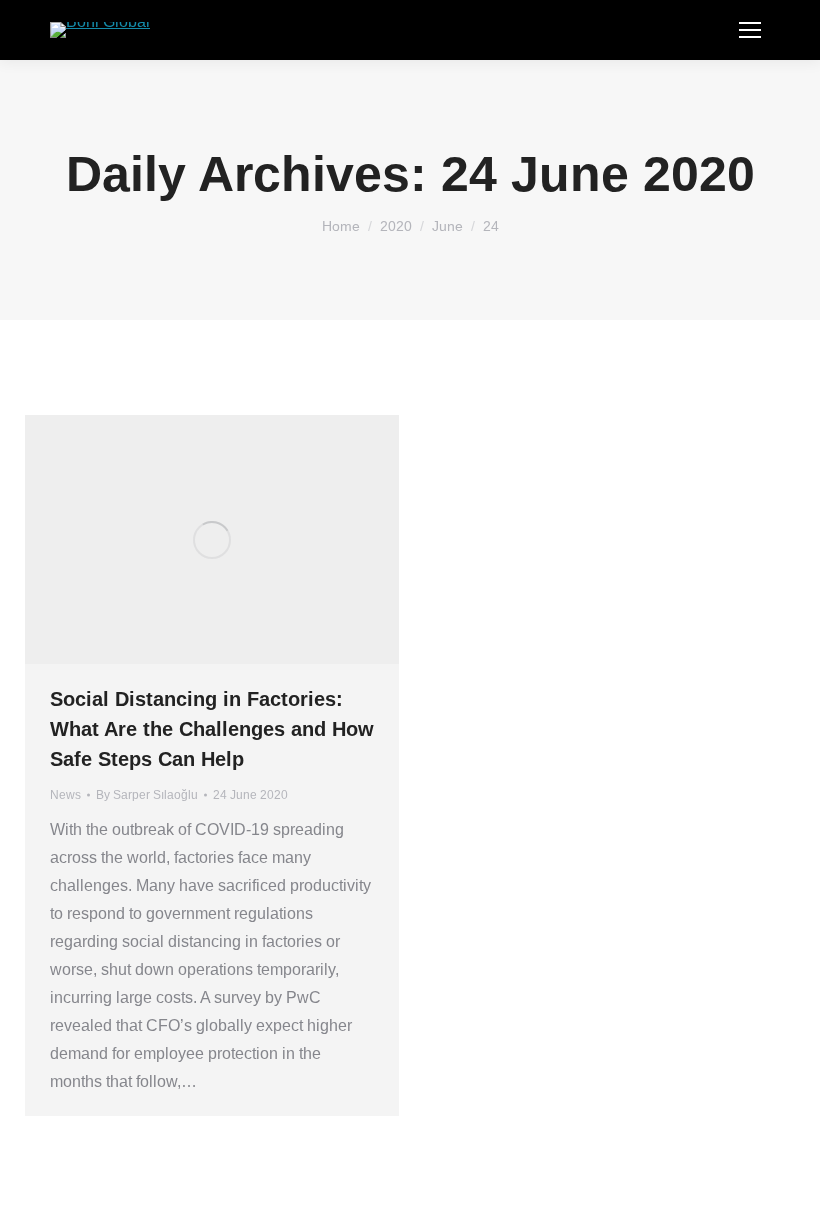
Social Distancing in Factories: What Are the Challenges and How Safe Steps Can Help (212, 729)
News (65, 795)
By (147, 795)
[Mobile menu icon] (750, 30)
